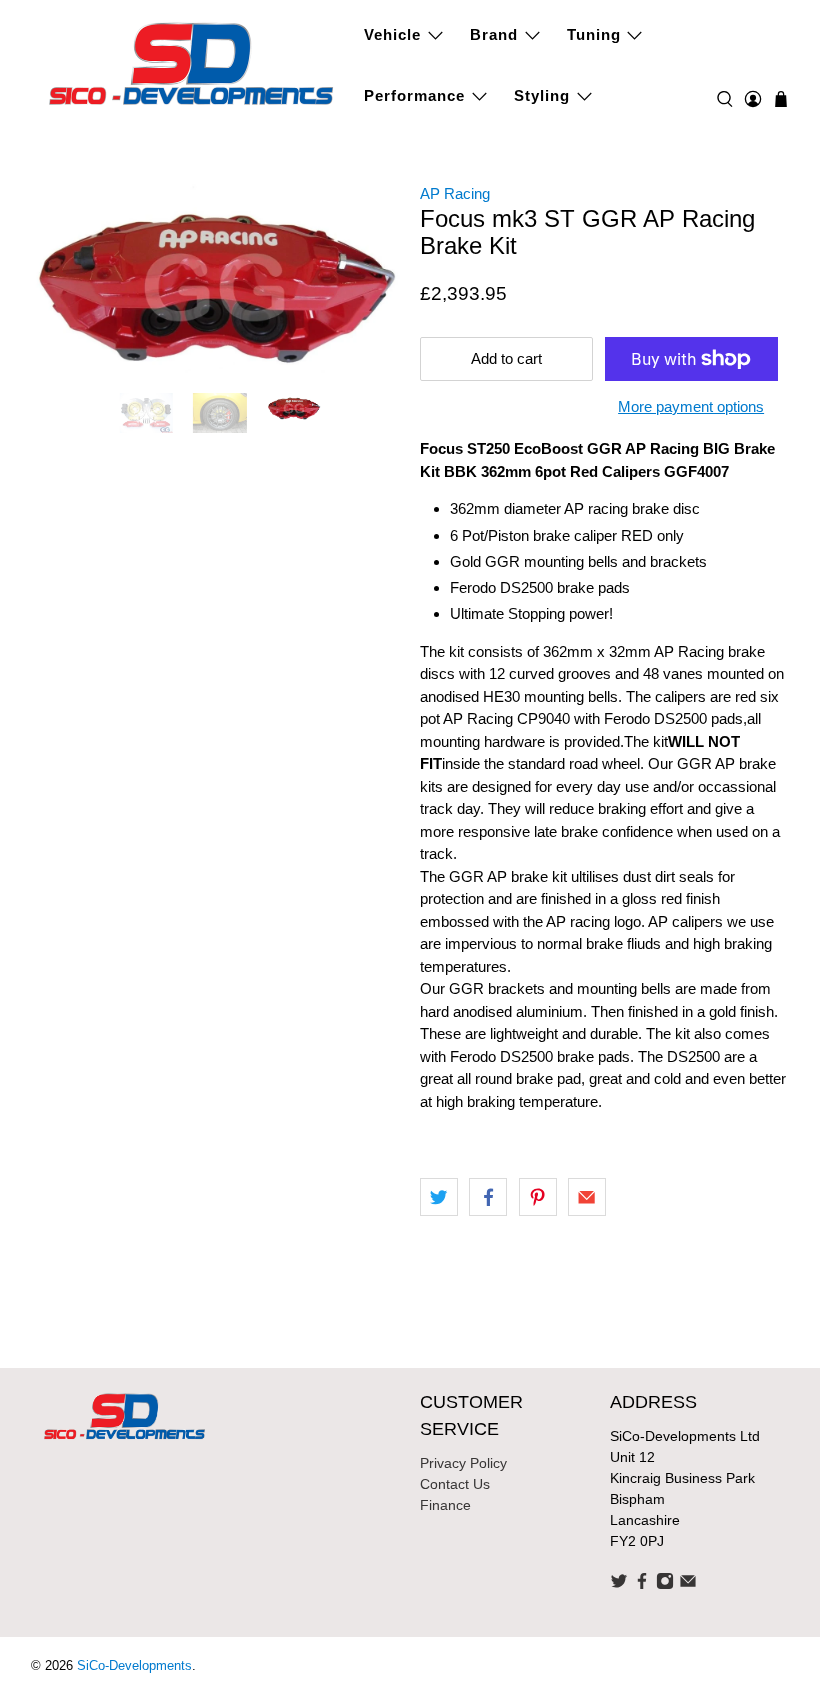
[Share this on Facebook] (488, 1197)
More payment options (691, 406)
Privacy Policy (463, 1463)
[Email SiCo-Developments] (688, 1585)
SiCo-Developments (134, 1666)
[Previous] (63, 321)
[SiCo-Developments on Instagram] (665, 1585)
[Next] (368, 321)
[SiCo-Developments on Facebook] (642, 1585)
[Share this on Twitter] (439, 1197)
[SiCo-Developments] (192, 61)
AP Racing (455, 193)
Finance (445, 1505)
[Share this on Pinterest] (538, 1197)
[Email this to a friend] (587, 1197)
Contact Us (455, 1484)
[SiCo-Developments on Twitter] (619, 1585)
